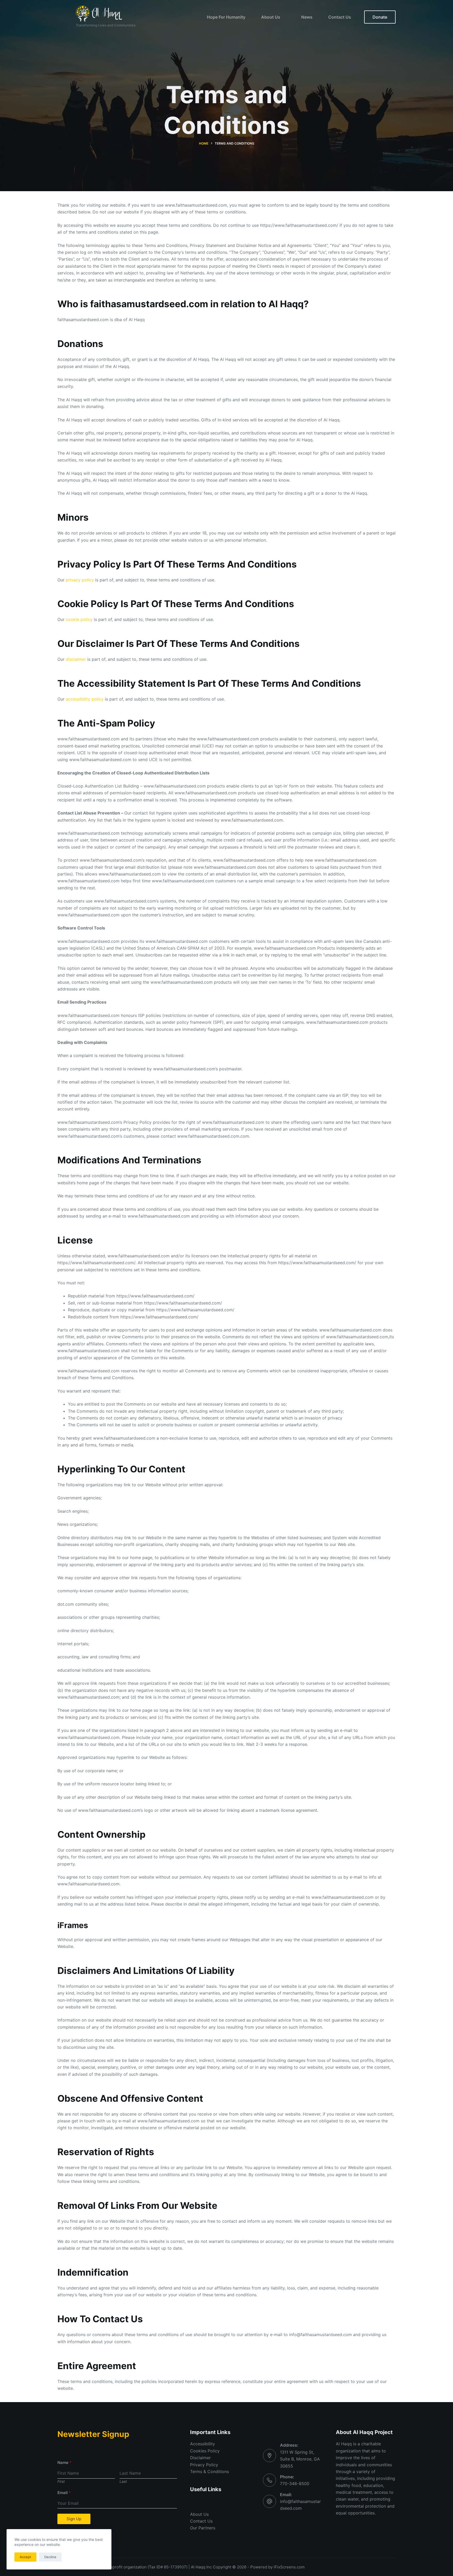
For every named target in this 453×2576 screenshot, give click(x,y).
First (61, 2481)
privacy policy (80, 580)
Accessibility (203, 2444)
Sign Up (74, 2519)
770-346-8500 (295, 2484)
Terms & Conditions (209, 2472)
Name (64, 2462)
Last (123, 2481)
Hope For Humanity (226, 17)
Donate (380, 17)
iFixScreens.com (289, 2567)
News (307, 17)
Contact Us (340, 17)
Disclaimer (200, 2458)
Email (64, 2493)
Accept (25, 2557)
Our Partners (203, 2528)
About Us (271, 17)
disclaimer (76, 659)
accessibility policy (85, 699)
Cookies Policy (205, 2451)
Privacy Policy (204, 2465)
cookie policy (79, 619)
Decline (50, 2557)
